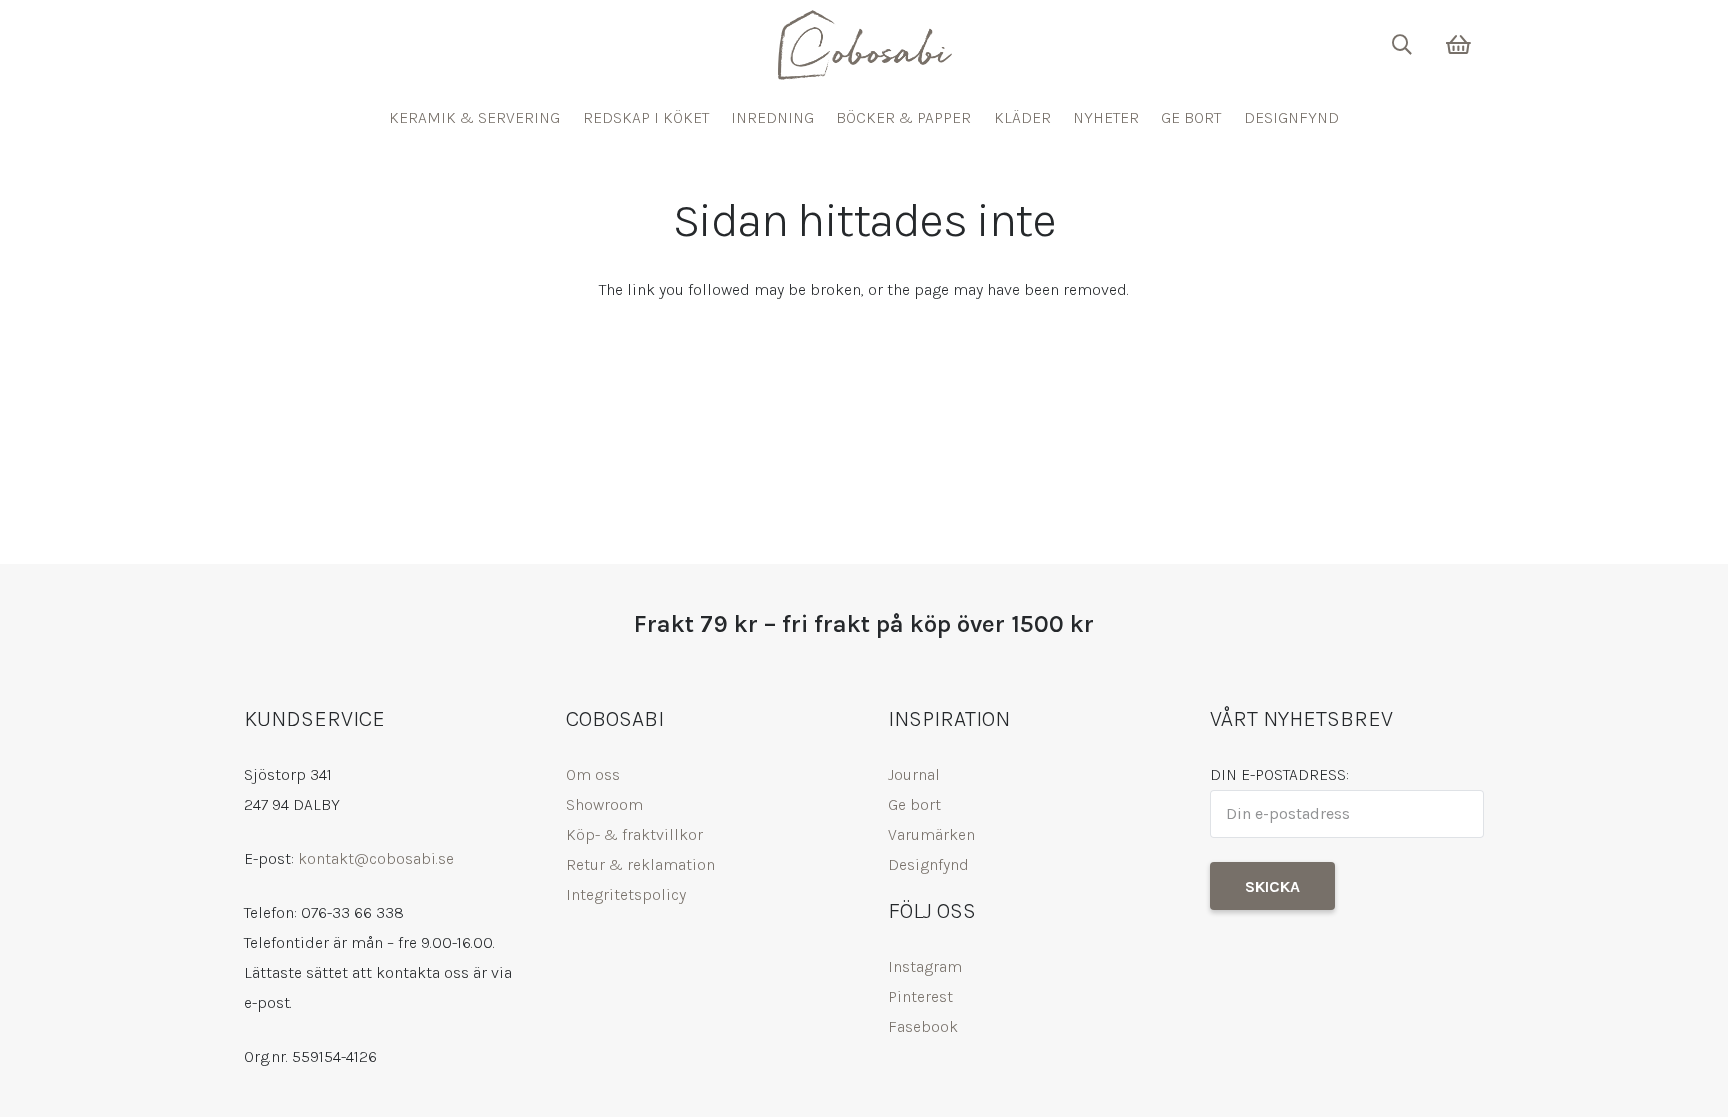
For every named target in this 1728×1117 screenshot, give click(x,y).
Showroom (604, 804)
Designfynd (928, 864)
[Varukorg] (1459, 45)
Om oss (593, 774)
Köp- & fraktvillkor (634, 834)
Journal (914, 774)
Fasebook (923, 1026)
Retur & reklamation (640, 864)
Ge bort (914, 804)
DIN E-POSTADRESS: (1279, 774)
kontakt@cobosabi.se (376, 858)
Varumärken (931, 834)
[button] (1402, 45)
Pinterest (920, 996)
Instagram (925, 966)
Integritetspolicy (626, 894)
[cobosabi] (864, 45)
